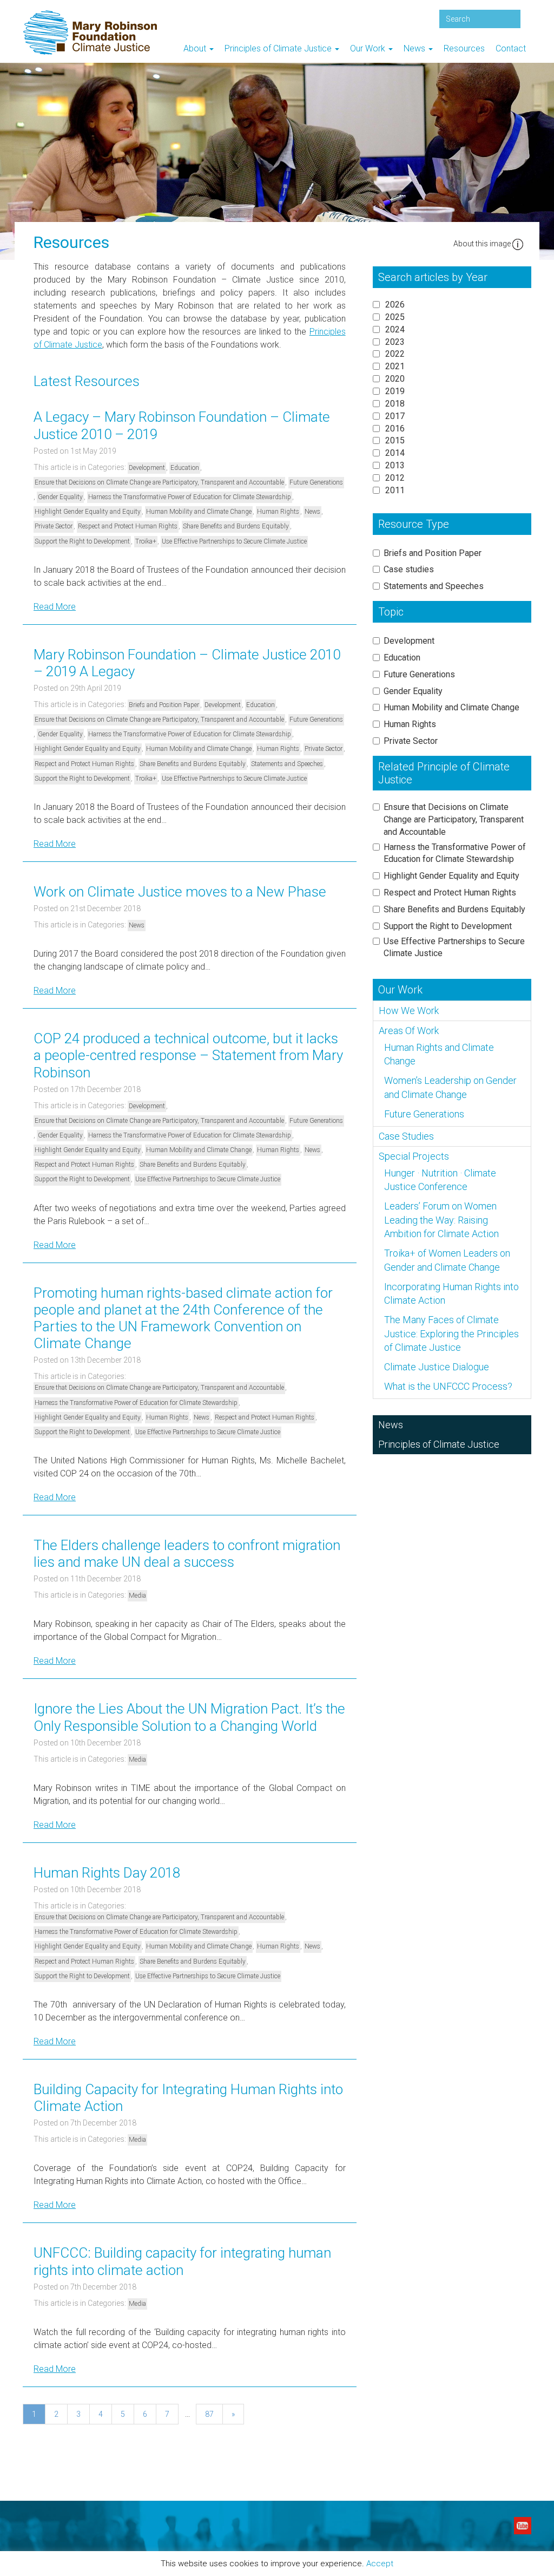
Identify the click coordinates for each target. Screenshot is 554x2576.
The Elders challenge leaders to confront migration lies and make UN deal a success (187, 1554)
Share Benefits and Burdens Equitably (236, 526)
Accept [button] (380, 2564)
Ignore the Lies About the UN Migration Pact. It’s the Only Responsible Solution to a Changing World (189, 1717)
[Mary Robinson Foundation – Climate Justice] (90, 8)
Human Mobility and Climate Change (199, 512)
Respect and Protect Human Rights (128, 526)
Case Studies (406, 1136)
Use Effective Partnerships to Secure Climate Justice (234, 541)
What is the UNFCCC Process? (448, 1386)
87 (209, 2414)
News (415, 48)
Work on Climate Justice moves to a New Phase (180, 892)
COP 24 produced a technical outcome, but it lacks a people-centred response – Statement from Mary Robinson (188, 1055)
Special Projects (414, 1156)
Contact (511, 48)
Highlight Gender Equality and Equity (88, 512)
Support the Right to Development (82, 541)
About (196, 48)
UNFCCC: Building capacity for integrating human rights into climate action (182, 2261)
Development (147, 468)
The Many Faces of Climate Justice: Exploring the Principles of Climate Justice (451, 1333)
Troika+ (146, 541)
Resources (464, 48)
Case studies (409, 569)
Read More (55, 607)
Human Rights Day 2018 (107, 1873)
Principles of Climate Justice (279, 48)
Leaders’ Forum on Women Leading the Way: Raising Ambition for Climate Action (441, 1220)
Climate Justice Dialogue (437, 1367)
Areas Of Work (409, 1031)
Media (137, 1596)
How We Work (409, 1011)
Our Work (369, 48)
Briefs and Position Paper (164, 705)
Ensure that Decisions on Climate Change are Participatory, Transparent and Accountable (159, 482)
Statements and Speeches (287, 764)
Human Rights (278, 512)
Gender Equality (60, 497)
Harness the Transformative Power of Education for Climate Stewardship (190, 497)
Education (185, 468)
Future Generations (316, 482)
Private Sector (54, 526)
